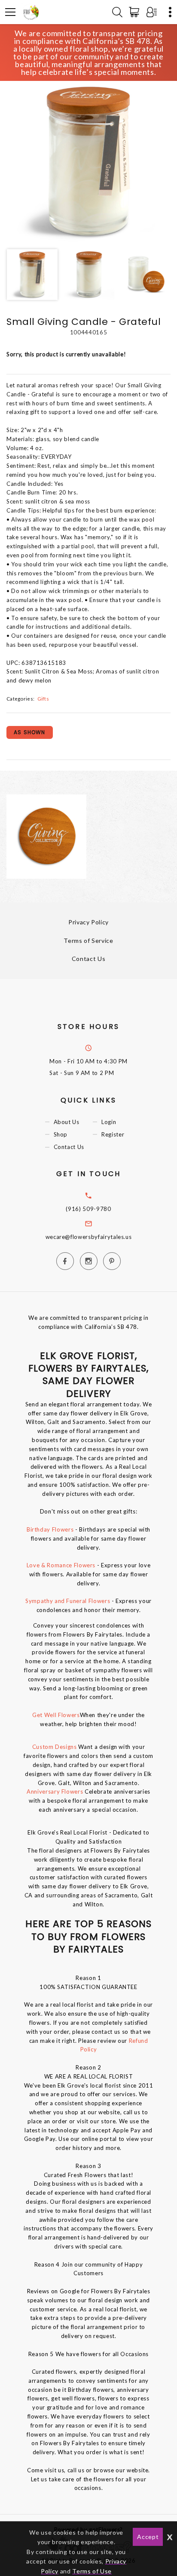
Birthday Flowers (50, 1529)
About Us (67, 1122)
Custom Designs (55, 1747)
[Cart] (136, 12)
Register (113, 1134)
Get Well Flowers (56, 1715)
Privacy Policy (88, 922)
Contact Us (89, 959)
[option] (88, 161)
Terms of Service (88, 941)
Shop (61, 1134)
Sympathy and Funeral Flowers (68, 1601)
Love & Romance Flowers (61, 1565)
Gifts (43, 698)
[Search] (117, 12)
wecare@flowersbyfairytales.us (89, 1237)
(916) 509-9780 (88, 1209)
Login (109, 1122)
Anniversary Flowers (56, 1791)
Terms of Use (92, 2571)
